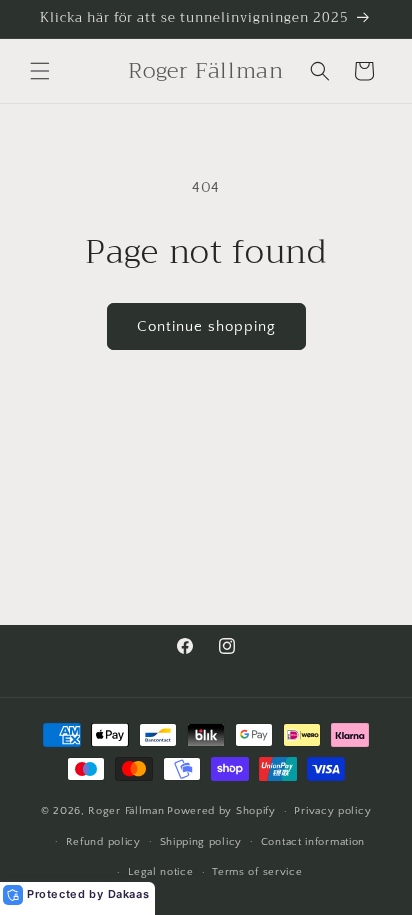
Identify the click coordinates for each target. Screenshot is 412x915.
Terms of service (257, 872)
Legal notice (160, 872)
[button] (40, 71)
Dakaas (129, 894)
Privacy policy (332, 811)
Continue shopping (206, 326)
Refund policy (103, 842)
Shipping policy (201, 842)
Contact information (313, 842)
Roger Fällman (126, 811)
